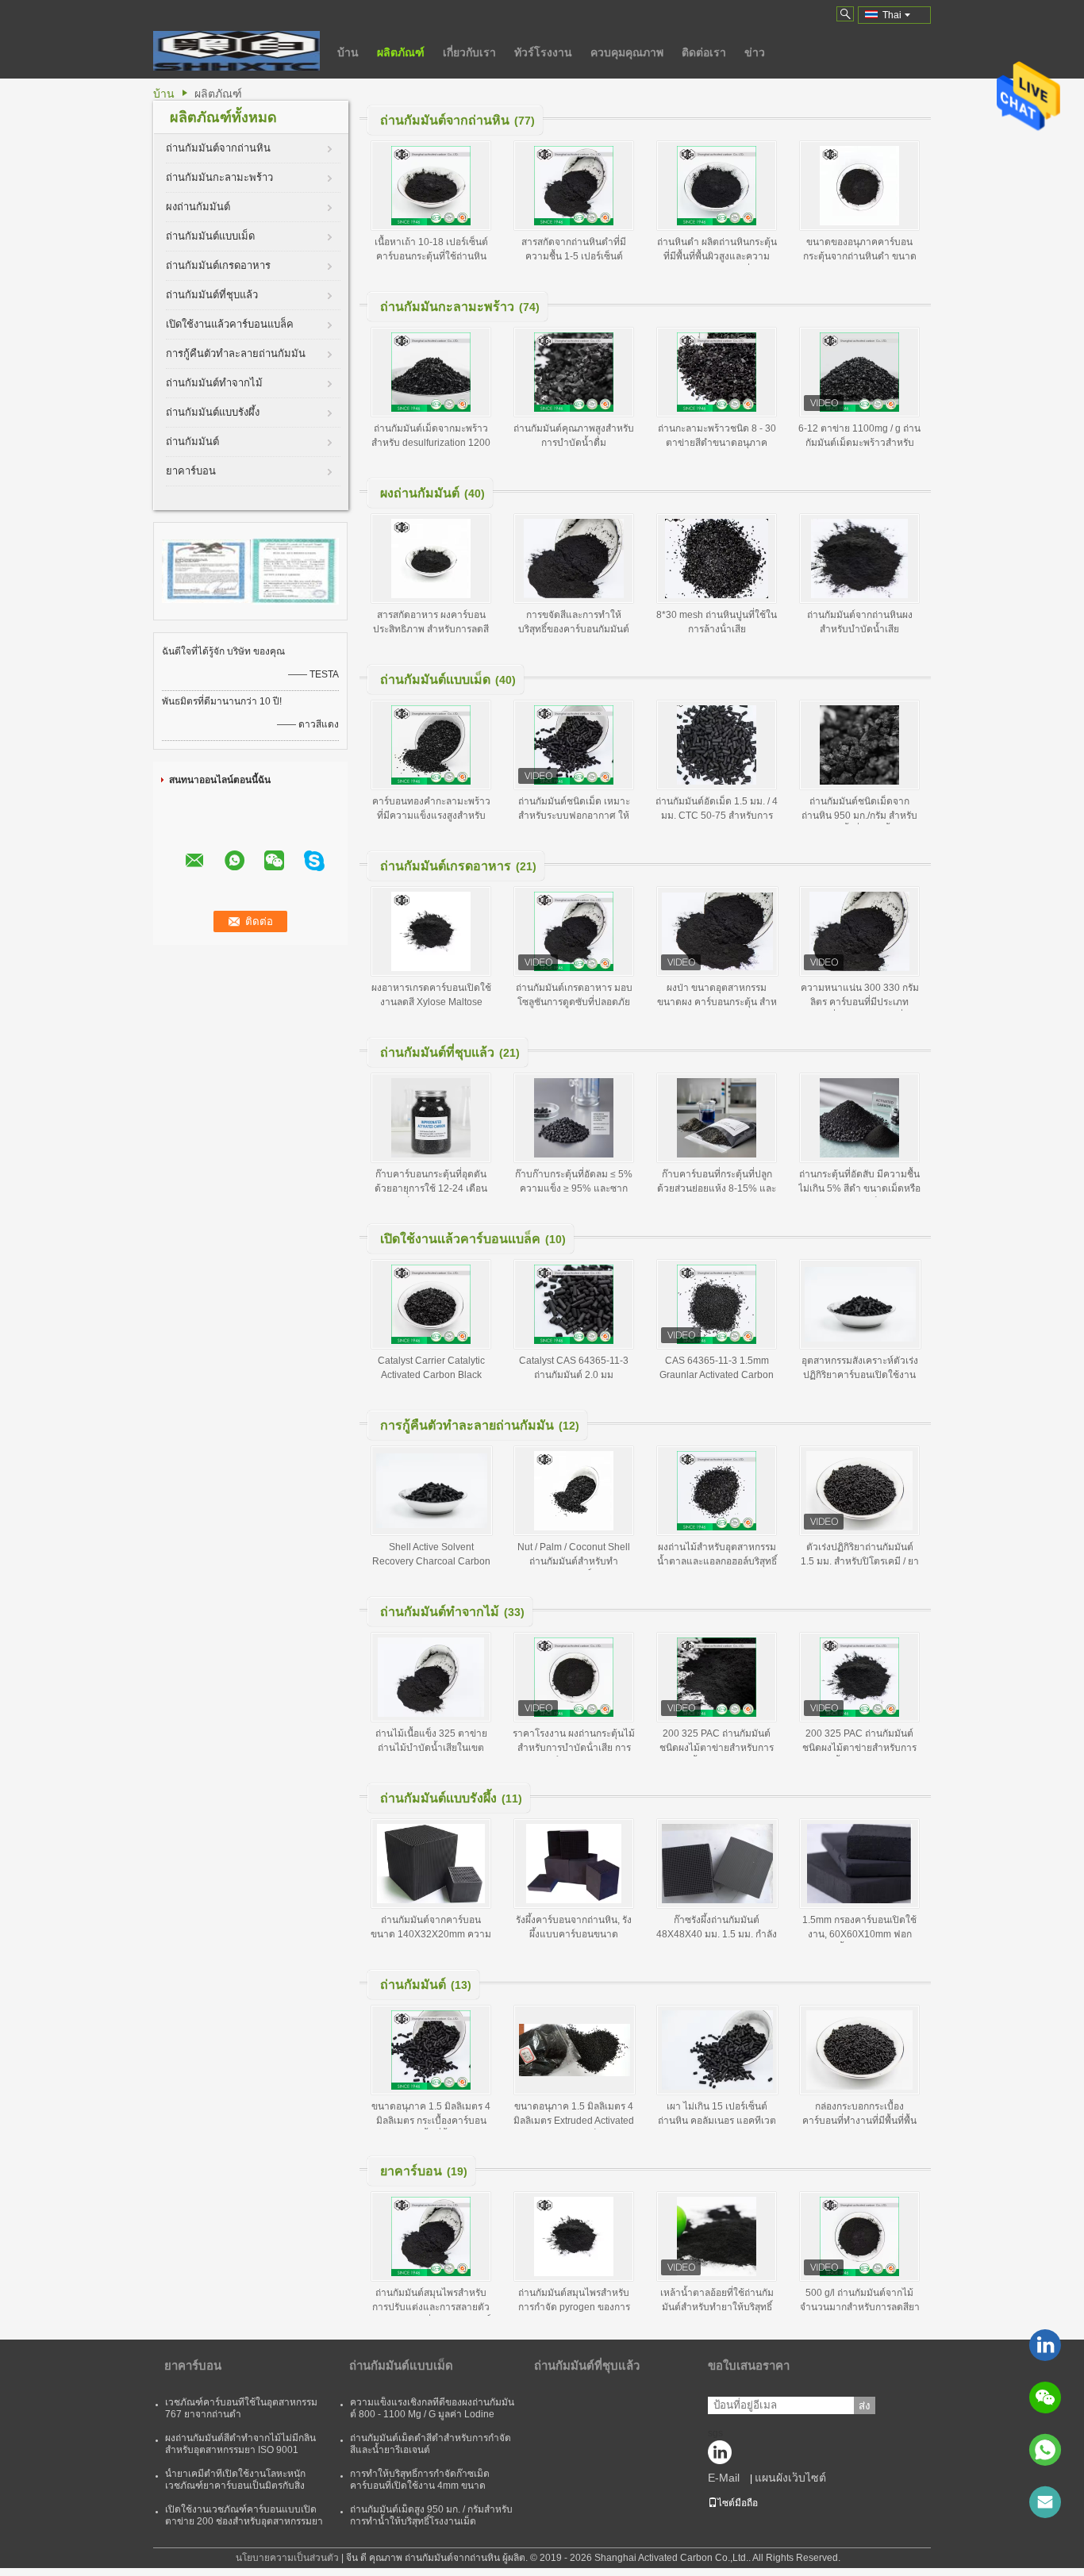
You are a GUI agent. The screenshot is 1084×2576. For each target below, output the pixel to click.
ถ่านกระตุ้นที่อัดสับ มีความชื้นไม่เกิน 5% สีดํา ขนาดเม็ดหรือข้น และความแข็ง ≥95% (859, 1188)
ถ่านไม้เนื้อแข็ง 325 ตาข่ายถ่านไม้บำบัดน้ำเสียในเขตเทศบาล (431, 1748)
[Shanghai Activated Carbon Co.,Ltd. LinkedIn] (724, 2456)
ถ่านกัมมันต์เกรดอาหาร (218, 265)
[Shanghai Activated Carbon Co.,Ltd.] (236, 51)
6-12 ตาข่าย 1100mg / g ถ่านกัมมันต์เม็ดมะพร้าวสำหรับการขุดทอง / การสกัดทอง (859, 443)
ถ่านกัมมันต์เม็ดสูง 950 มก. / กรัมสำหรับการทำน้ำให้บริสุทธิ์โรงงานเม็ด (431, 2515)
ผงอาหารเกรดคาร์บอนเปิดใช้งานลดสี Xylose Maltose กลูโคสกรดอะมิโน (431, 1002)
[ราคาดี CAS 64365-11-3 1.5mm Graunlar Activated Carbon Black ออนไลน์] (717, 1304)
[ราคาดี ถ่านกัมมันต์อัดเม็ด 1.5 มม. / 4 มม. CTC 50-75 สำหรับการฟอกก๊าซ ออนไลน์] (717, 745)
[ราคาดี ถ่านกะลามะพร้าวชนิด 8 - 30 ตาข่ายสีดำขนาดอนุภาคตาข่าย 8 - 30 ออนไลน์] (717, 372)
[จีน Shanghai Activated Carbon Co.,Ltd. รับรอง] (206, 570)
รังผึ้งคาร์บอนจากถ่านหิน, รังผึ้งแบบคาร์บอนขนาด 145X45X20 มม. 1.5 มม (574, 1934)
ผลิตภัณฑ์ (401, 52)
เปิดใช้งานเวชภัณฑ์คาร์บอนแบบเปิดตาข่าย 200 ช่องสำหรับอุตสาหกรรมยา (244, 2515)
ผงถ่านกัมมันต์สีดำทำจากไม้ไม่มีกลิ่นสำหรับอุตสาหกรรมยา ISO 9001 (240, 2444)
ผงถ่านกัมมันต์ (198, 207)
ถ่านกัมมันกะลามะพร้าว (219, 177)
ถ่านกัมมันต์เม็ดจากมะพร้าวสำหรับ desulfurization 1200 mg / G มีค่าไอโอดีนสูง (431, 443)
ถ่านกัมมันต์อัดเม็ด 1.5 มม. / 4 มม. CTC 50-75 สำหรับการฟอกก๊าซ (717, 816)
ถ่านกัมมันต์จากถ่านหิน (218, 148)
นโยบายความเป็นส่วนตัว (287, 2558)
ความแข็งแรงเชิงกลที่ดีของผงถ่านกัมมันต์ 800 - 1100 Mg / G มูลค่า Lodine (432, 2408)
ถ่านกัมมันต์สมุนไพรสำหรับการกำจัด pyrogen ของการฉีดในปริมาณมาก (574, 2307)
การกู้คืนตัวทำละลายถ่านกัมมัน (236, 353)
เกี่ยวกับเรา (469, 52)
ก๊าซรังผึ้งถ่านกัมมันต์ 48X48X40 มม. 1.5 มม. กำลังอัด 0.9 (717, 1934)
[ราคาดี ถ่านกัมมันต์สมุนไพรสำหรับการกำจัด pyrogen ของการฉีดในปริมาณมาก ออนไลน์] (574, 2236)
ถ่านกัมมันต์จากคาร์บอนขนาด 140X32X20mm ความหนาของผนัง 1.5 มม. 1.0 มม (431, 1934)
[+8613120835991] (1045, 2450)
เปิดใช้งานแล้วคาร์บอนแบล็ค (230, 324)
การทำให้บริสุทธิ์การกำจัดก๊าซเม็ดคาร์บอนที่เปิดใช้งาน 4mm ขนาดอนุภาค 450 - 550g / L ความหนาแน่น (428, 2486)
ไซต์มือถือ (738, 2503)
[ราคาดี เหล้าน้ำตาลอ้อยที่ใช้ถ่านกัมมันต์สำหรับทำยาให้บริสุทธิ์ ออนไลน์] (717, 2236)
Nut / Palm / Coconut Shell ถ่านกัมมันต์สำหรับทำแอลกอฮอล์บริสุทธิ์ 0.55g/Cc (574, 1561)
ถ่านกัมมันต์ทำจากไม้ (214, 383)
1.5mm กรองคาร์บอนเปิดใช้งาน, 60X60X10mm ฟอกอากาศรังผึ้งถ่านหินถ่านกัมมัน (859, 1934)
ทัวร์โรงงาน (543, 52)
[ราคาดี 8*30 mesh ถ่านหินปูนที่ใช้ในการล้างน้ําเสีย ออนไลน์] (717, 559)
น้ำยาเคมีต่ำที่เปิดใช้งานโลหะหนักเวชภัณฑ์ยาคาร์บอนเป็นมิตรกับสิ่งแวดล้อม (235, 2486)
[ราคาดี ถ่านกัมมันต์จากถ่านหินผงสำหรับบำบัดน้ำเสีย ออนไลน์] (859, 559)
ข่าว (755, 52)
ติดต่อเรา (704, 52)
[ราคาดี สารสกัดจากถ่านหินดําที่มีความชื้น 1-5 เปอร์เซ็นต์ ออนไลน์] (574, 186)
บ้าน (348, 52)
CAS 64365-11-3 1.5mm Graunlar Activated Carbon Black (717, 1375)
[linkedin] (1045, 2345)
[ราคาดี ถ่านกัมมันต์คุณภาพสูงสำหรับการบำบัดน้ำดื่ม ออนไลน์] (574, 372)
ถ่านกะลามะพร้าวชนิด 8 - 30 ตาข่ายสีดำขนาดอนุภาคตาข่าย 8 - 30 (717, 443)
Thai (892, 15)
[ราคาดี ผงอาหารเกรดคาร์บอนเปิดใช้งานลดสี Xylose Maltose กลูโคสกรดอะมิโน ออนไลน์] (431, 931)
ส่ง (865, 2406)
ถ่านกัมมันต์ (192, 441)
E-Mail (724, 2478)
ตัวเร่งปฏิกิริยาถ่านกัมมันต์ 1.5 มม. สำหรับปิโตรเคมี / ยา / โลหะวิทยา (860, 1561)
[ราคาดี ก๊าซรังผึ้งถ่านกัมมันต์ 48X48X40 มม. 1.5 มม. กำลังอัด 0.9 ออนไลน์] (717, 1864)
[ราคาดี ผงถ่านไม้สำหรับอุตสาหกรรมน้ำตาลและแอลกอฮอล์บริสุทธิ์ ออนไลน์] (717, 1491)
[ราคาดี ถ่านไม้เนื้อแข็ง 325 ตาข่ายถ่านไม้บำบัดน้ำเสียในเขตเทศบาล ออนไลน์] (431, 1677)
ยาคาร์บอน (191, 471)
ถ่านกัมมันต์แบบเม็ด (210, 236)
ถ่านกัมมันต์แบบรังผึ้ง (213, 412)
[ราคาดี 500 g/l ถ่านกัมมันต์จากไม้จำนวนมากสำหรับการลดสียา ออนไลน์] (859, 2236)
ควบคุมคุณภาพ (627, 52)
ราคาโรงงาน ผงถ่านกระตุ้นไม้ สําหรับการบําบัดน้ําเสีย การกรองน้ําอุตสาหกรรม (574, 1748)
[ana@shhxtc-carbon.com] (1045, 2502)
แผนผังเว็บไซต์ (790, 2478)
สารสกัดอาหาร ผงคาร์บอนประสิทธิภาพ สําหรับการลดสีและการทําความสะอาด (431, 629)
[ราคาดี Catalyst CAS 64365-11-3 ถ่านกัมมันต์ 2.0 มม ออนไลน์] (574, 1304)
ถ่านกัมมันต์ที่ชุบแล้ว (212, 295)
